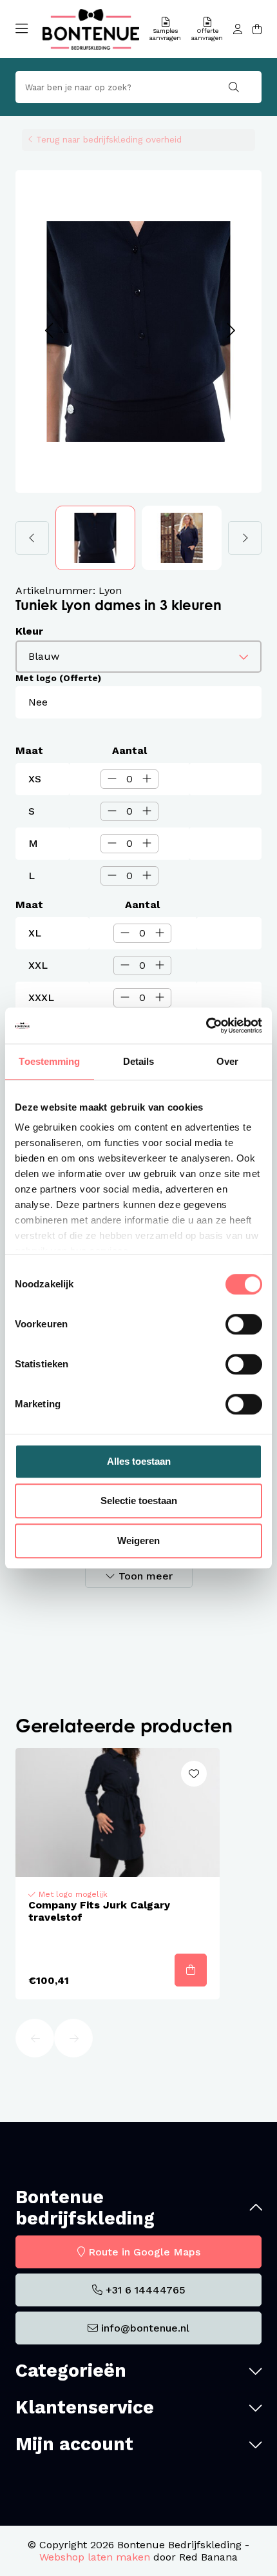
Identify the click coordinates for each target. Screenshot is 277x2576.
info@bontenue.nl (145, 2328)
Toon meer (146, 1576)
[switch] (244, 1324)
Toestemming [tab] (49, 1061)
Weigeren (138, 1541)
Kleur (29, 631)
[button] (49, 331)
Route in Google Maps (144, 2252)
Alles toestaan (139, 1461)
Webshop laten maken (95, 2557)
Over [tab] (227, 1061)
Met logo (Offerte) (58, 678)
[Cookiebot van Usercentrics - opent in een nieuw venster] (206, 1025)
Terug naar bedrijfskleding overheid (109, 139)
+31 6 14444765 (146, 2290)
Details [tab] (139, 1061)
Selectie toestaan (139, 1501)
